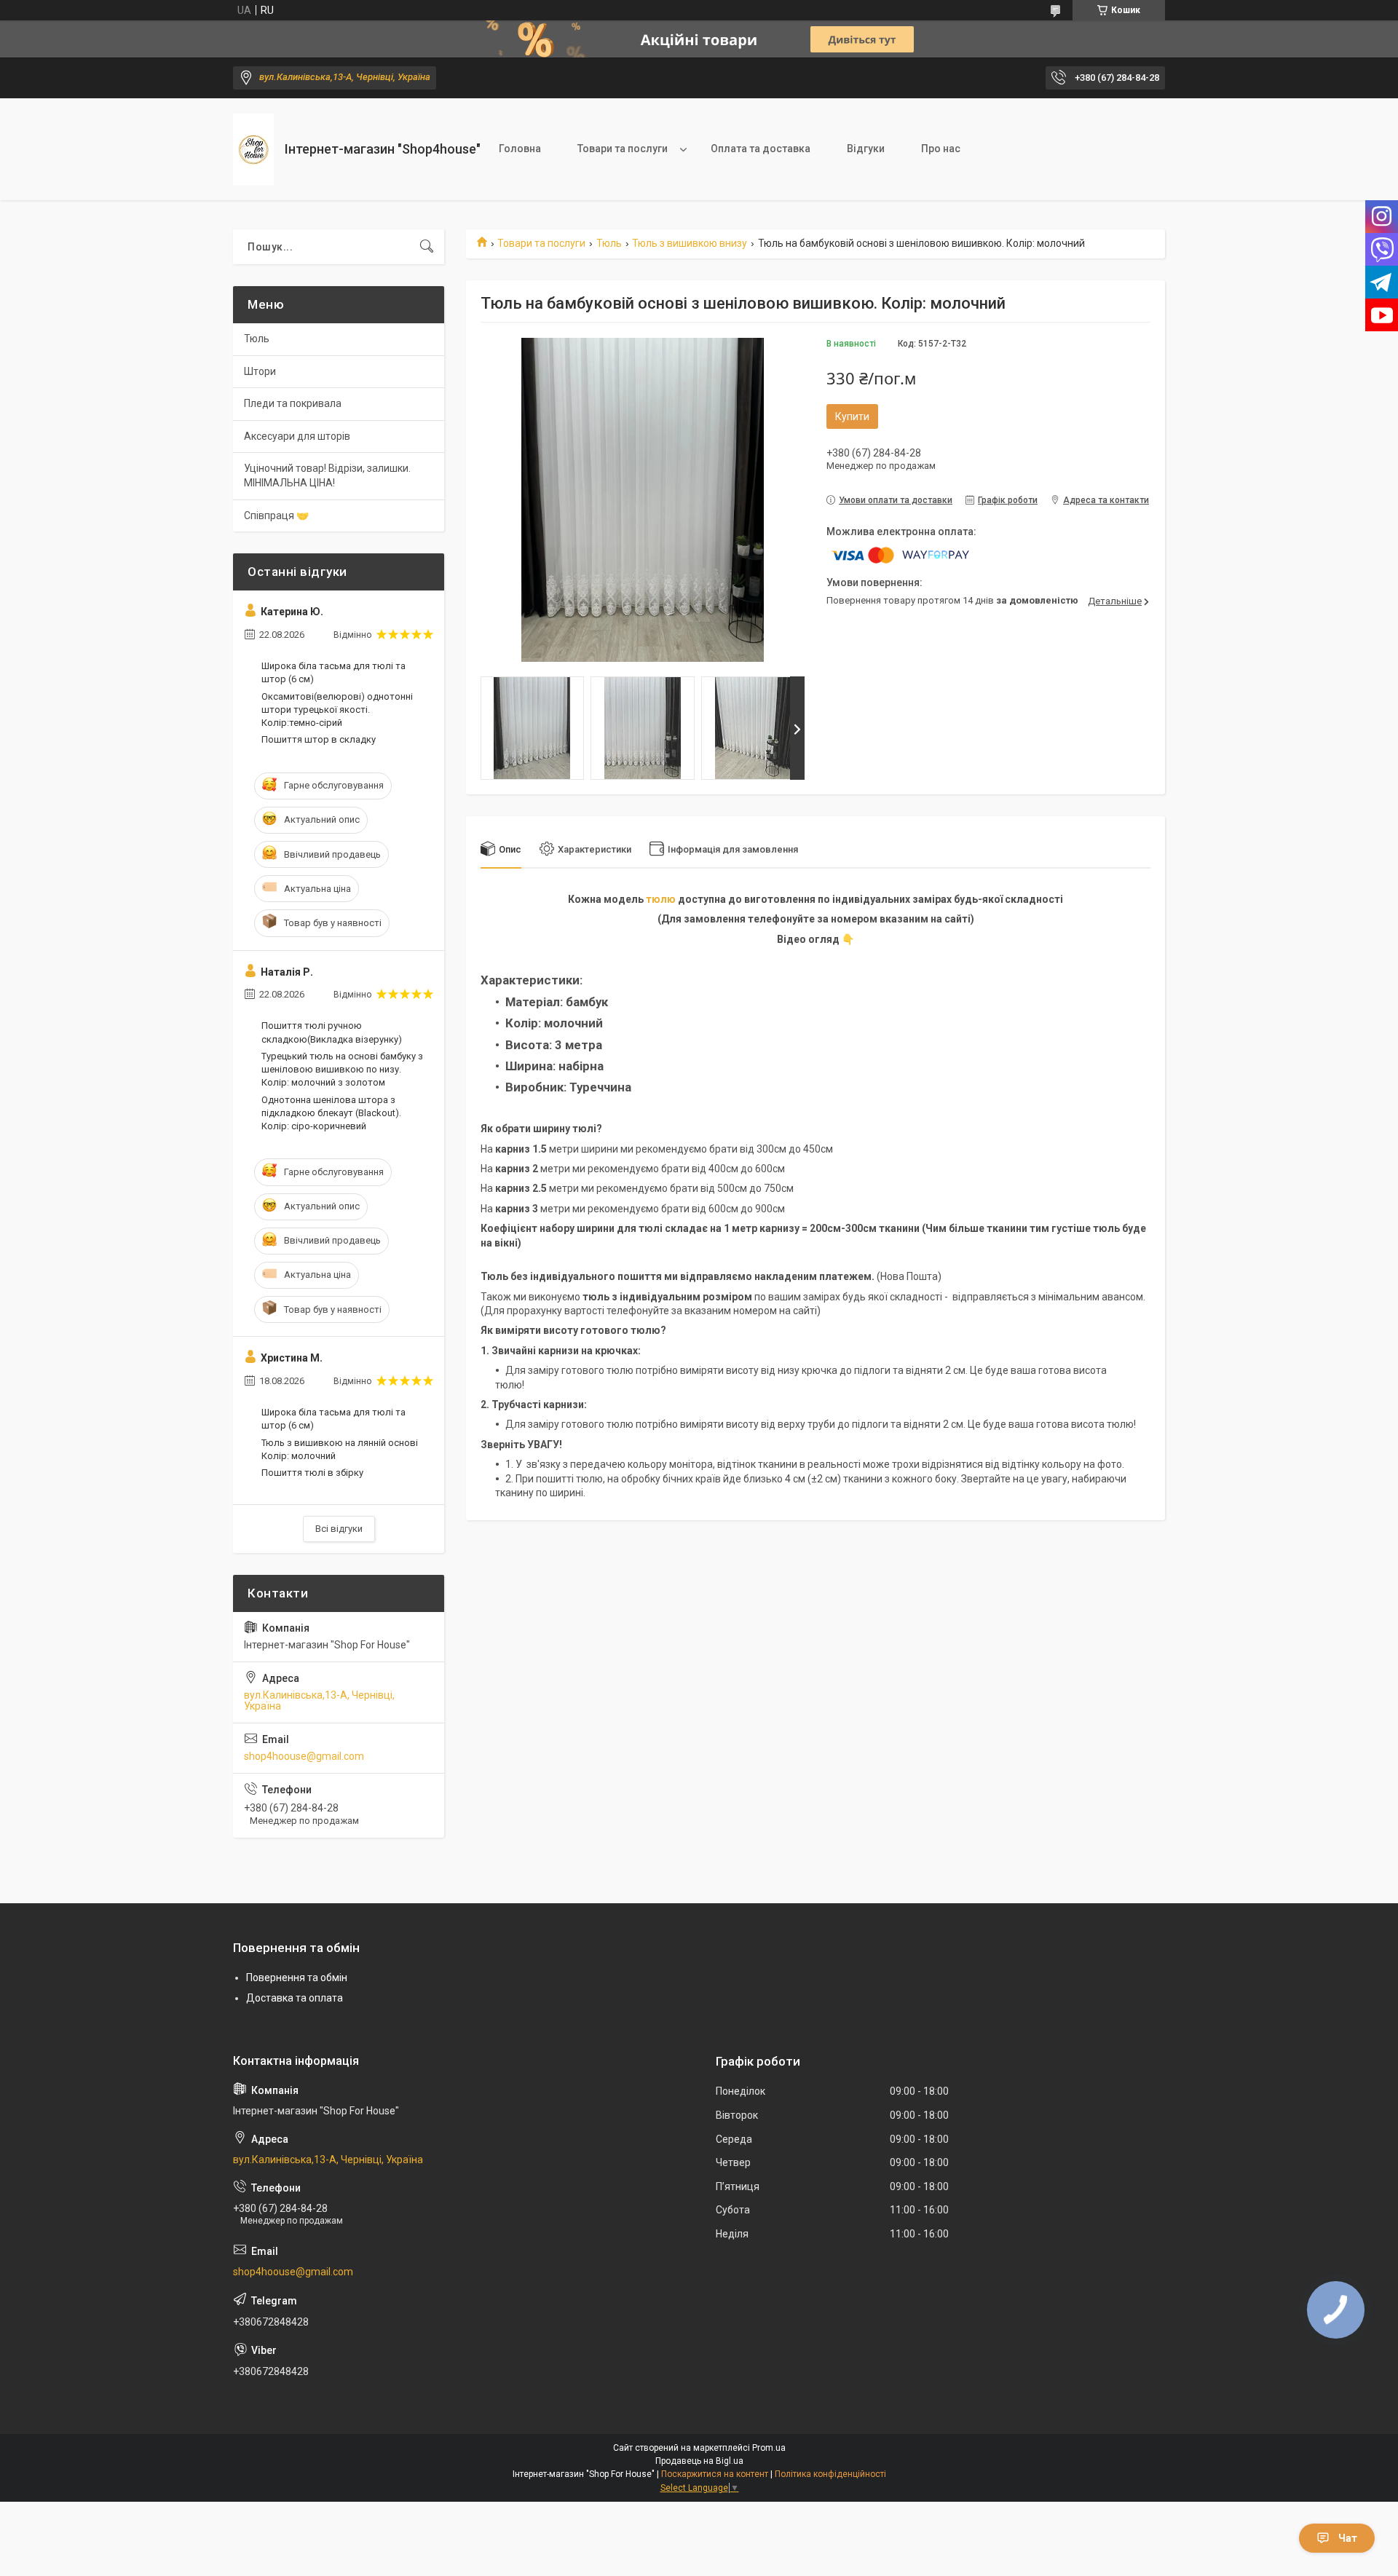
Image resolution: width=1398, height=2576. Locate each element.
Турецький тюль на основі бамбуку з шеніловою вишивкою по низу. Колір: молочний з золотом (342, 1069)
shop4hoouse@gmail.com (304, 1756)
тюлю (661, 899)
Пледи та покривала (293, 403)
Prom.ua (769, 2448)
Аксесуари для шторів (297, 436)
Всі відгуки (339, 1529)
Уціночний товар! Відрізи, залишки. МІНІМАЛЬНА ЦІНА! (327, 475)
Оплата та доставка (761, 149)
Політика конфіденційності (830, 2474)
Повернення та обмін (297, 1978)
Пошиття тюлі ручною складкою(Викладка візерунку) (332, 1032)
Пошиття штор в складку (319, 739)
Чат (1348, 2538)
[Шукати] (427, 247)
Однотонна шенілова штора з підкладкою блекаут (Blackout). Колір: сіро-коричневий (331, 1113)
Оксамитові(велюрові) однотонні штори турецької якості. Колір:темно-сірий (337, 710)
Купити (852, 416)
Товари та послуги (623, 149)
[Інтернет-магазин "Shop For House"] (253, 150)
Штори (260, 371)
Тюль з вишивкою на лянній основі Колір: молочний (340, 1449)
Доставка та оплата (295, 1998)
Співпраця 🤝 (276, 515)
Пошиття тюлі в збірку (312, 1473)
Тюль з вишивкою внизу (690, 243)
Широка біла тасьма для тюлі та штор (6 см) (333, 672)
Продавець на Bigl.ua (699, 2461)
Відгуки (866, 149)
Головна (520, 149)
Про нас (941, 149)
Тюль (609, 243)
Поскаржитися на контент (715, 2474)
